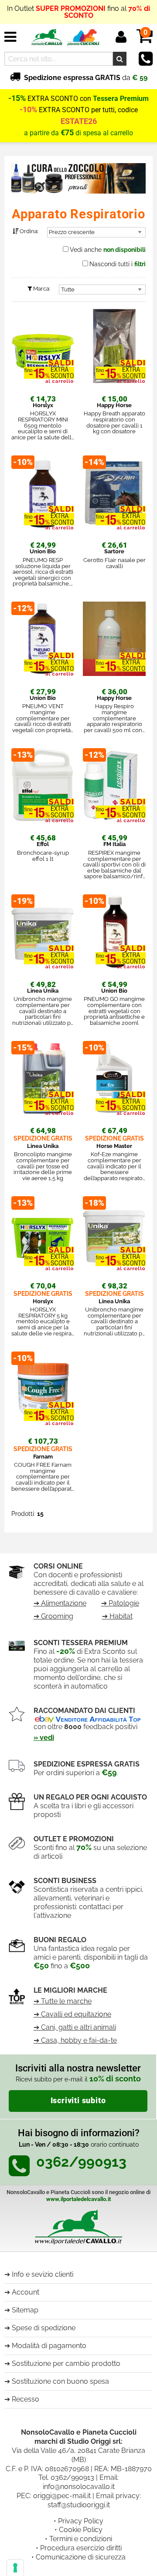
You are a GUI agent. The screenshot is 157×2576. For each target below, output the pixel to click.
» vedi (44, 1738)
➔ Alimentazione (60, 1603)
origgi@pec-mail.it (62, 2496)
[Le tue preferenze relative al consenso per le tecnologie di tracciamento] (15, 2568)
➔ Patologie (120, 1603)
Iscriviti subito (78, 2101)
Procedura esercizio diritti (81, 2548)
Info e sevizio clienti (43, 2274)
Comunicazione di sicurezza (81, 2557)
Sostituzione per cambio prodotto (66, 2364)
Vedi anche (108, 250)
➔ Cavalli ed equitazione (72, 2014)
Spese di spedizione (44, 2328)
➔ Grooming (53, 1616)
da (86, 78)
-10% (28, 110)
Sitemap (25, 2310)
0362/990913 (72, 2477)
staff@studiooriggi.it (79, 2505)
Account (26, 2292)
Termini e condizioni (81, 2539)
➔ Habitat (117, 1616)
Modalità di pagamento (49, 2346)
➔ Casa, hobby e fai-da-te (75, 2040)
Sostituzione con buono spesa (60, 2381)
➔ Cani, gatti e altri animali (75, 2027)
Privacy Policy (81, 2521)
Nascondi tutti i (118, 264)
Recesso (26, 2399)
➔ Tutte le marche (63, 2001)
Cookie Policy (81, 2530)
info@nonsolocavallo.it (79, 2487)
